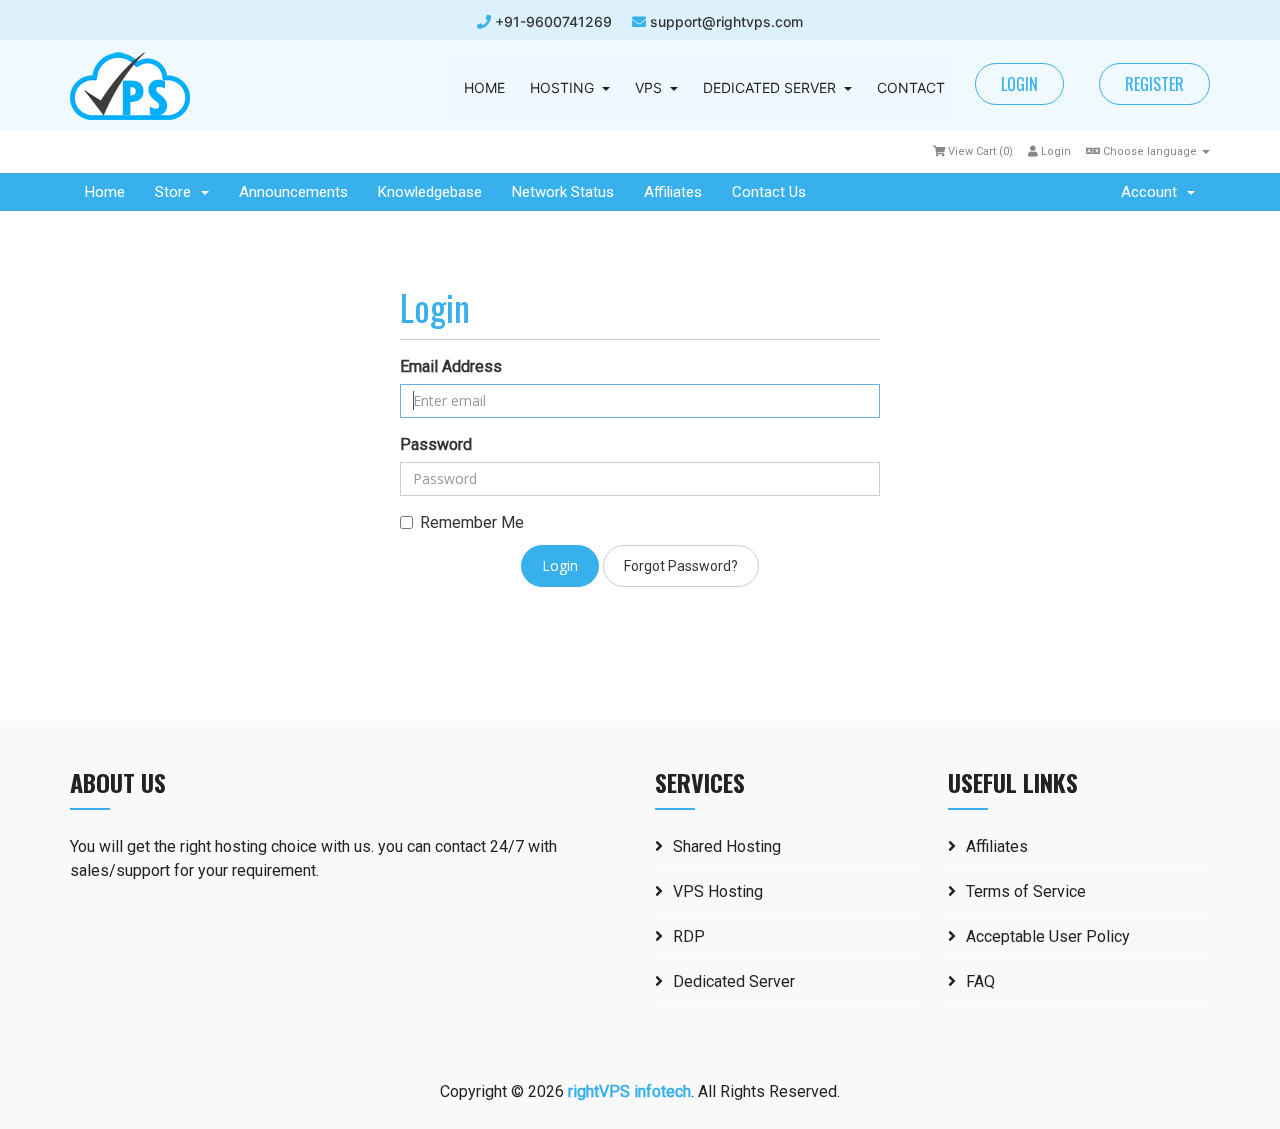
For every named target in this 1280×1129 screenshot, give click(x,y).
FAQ (980, 981)
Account (1153, 192)
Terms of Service (1026, 891)
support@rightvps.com (726, 21)
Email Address (451, 366)
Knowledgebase (430, 192)
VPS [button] (648, 87)
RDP (689, 936)
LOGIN (1019, 84)
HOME (484, 87)
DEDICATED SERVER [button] (769, 87)
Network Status (563, 192)
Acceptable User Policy (1048, 936)
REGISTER (1154, 84)
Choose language (1150, 151)
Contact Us (769, 192)
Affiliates (673, 192)
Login (1054, 151)
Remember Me (472, 522)
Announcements (293, 192)
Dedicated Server (734, 981)
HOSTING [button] (562, 87)
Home (105, 192)
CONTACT (911, 87)
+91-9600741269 (551, 21)
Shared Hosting (727, 846)
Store (177, 192)
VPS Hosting (718, 891)
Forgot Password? (681, 566)
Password (436, 444)
